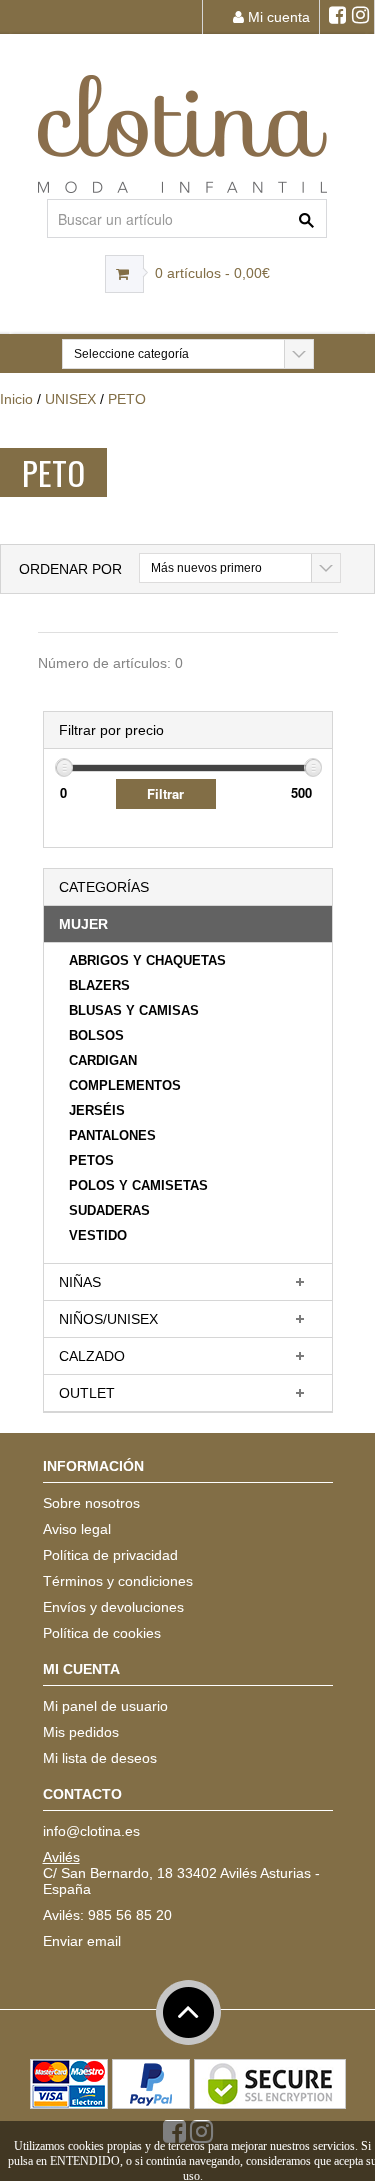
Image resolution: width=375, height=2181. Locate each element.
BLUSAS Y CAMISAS (134, 1010)
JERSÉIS (97, 1110)
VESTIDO (98, 1235)
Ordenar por (70, 569)
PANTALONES (112, 1135)
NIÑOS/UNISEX (108, 1319)
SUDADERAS (109, 1210)
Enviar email (82, 1941)
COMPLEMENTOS (125, 1085)
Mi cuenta (277, 17)
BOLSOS (96, 1035)
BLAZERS (99, 985)
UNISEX (70, 399)
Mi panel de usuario (105, 1706)
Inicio (16, 399)
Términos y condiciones (118, 1581)
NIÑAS (80, 1282)
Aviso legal (77, 1529)
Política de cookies (102, 1633)
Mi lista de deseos (100, 1758)
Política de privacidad (110, 1555)
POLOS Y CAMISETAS (138, 1185)
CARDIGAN (103, 1060)
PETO (127, 399)
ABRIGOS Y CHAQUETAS (147, 960)
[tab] (188, 924)
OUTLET (87, 1393)
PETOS (91, 1160)
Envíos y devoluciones (113, 1607)
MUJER (83, 924)
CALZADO (92, 1356)
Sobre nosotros (91, 1503)
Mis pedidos (81, 1732)
